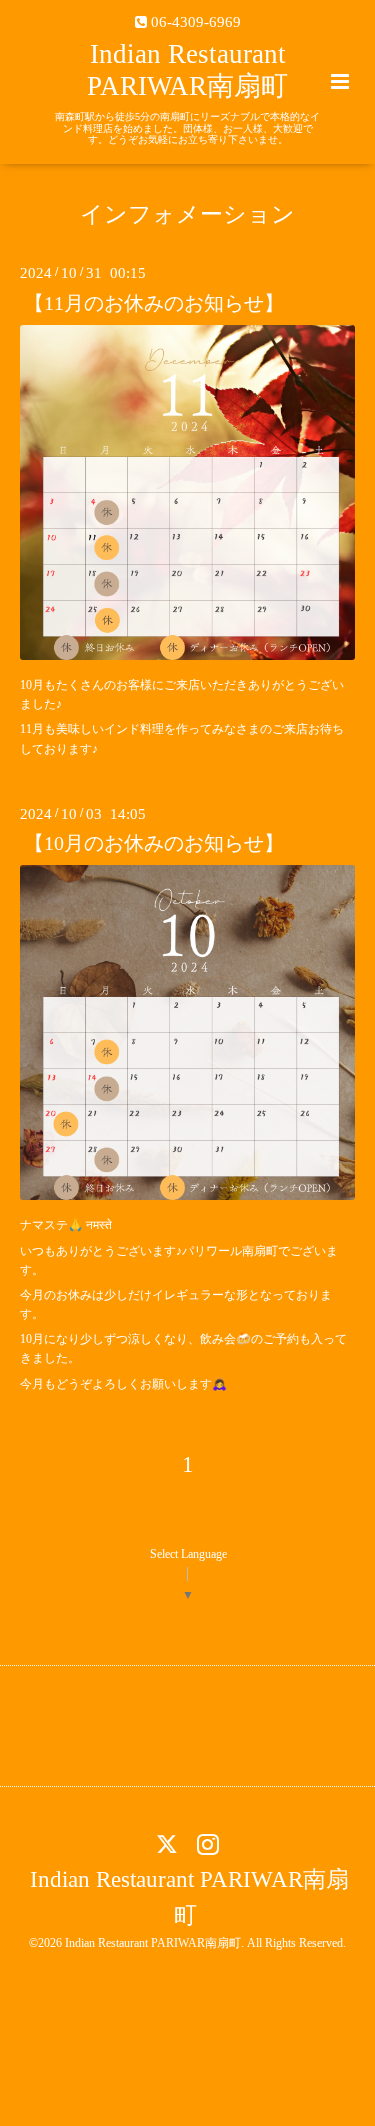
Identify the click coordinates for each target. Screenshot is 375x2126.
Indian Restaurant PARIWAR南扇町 (189, 1897)
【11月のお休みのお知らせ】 (154, 302)
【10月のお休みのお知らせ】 (154, 843)
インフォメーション (187, 214)
